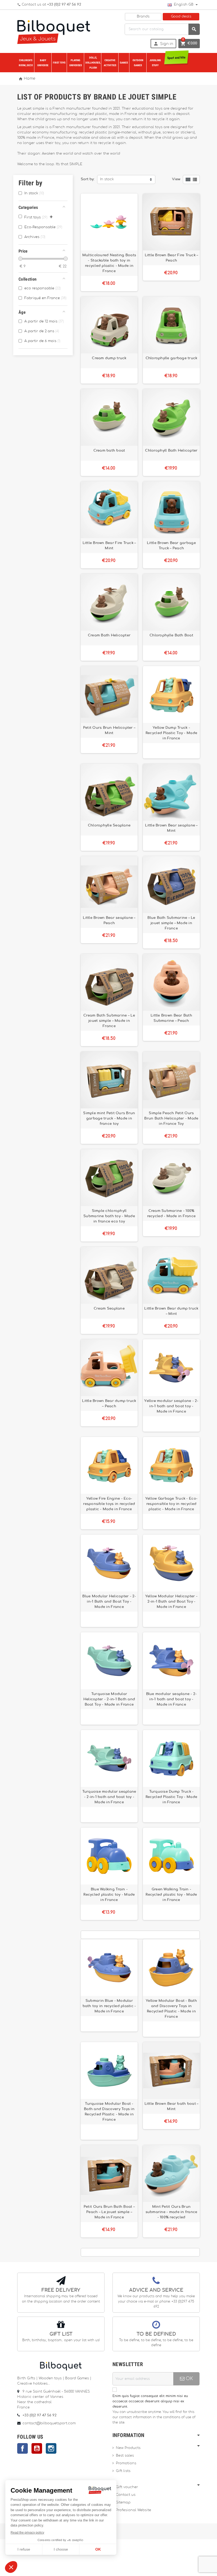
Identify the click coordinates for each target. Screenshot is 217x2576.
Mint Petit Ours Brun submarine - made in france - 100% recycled (171, 2212)
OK (189, 2379)
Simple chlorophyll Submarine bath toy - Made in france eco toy (109, 1216)
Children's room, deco (26, 63)
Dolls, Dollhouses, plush (93, 63)
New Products (128, 2448)
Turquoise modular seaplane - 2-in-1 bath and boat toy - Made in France (109, 1797)
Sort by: (88, 179)
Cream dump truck (109, 358)
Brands (143, 17)
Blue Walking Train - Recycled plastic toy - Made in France (109, 1895)
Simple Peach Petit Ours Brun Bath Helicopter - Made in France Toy (171, 1118)
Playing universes (76, 63)
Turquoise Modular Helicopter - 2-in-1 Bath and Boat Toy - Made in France (109, 1699)
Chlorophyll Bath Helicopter (171, 451)
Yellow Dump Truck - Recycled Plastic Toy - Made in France (171, 733)
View (176, 179)
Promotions (126, 2463)
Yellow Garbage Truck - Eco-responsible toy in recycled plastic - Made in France (171, 1504)
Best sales (125, 2456)
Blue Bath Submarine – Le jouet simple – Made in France (171, 923)
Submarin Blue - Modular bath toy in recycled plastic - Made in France (109, 2006)
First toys (59, 63)
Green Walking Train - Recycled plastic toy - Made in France (171, 1895)
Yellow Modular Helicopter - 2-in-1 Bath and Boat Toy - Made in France (171, 1602)
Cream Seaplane (109, 1309)
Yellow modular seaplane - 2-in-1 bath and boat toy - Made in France (171, 1406)
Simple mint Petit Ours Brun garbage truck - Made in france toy (109, 1118)
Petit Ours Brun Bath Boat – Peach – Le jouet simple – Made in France (109, 2212)
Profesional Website (134, 2510)
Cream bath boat (109, 451)
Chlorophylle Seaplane (109, 825)
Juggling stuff (155, 63)
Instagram (51, 2448)
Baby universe (43, 63)
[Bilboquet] (54, 31)
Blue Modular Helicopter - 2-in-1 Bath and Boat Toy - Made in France (109, 1602)
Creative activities (110, 63)
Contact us (126, 2495)
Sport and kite (176, 58)
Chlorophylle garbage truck (171, 358)
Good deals (181, 17)
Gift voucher (127, 2487)
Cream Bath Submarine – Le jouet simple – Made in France (109, 1021)
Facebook (22, 2448)
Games (124, 63)
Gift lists (123, 2471)
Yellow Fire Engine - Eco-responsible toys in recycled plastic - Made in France (109, 1504)
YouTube (37, 2448)
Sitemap (123, 2503)
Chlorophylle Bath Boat (171, 635)
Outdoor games (138, 63)
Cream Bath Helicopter (109, 635)
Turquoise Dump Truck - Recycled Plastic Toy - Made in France (171, 1797)
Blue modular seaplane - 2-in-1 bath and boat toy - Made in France (171, 1699)
